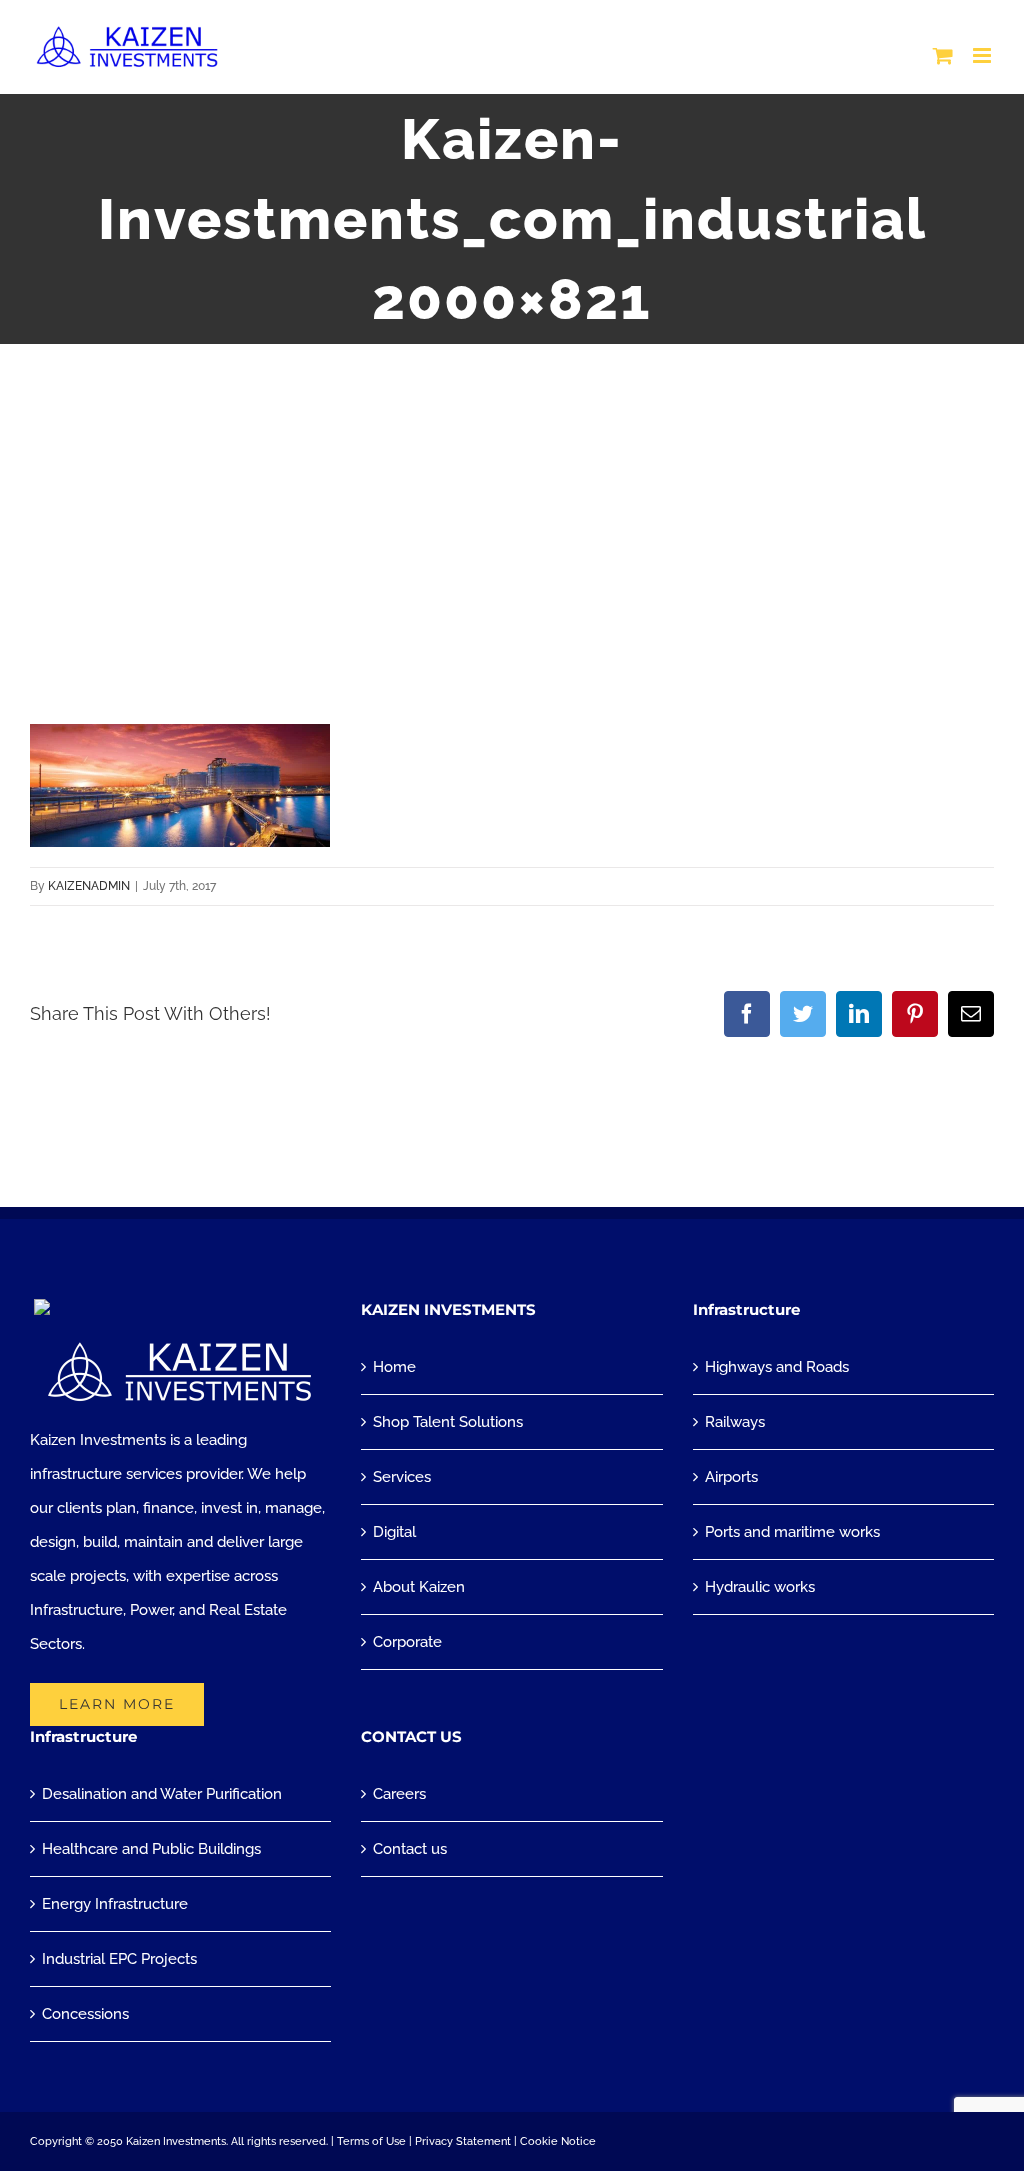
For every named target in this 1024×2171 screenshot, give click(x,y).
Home (394, 1367)
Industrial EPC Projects (119, 1959)
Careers (399, 1794)
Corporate (407, 1642)
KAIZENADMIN (89, 886)
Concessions (85, 2014)
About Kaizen (419, 1587)
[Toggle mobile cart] (943, 55)
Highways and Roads (777, 1367)
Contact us (410, 1849)
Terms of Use (371, 2141)
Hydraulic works (760, 1587)
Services (402, 1477)
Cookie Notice (558, 2141)
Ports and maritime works (792, 1532)
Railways (735, 1422)
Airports (731, 1477)
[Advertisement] (512, 494)
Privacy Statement (463, 2141)
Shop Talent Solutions (448, 1422)
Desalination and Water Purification (162, 1794)
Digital (394, 1532)
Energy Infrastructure (115, 1904)
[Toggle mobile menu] (983, 55)
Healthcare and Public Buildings (151, 1849)
